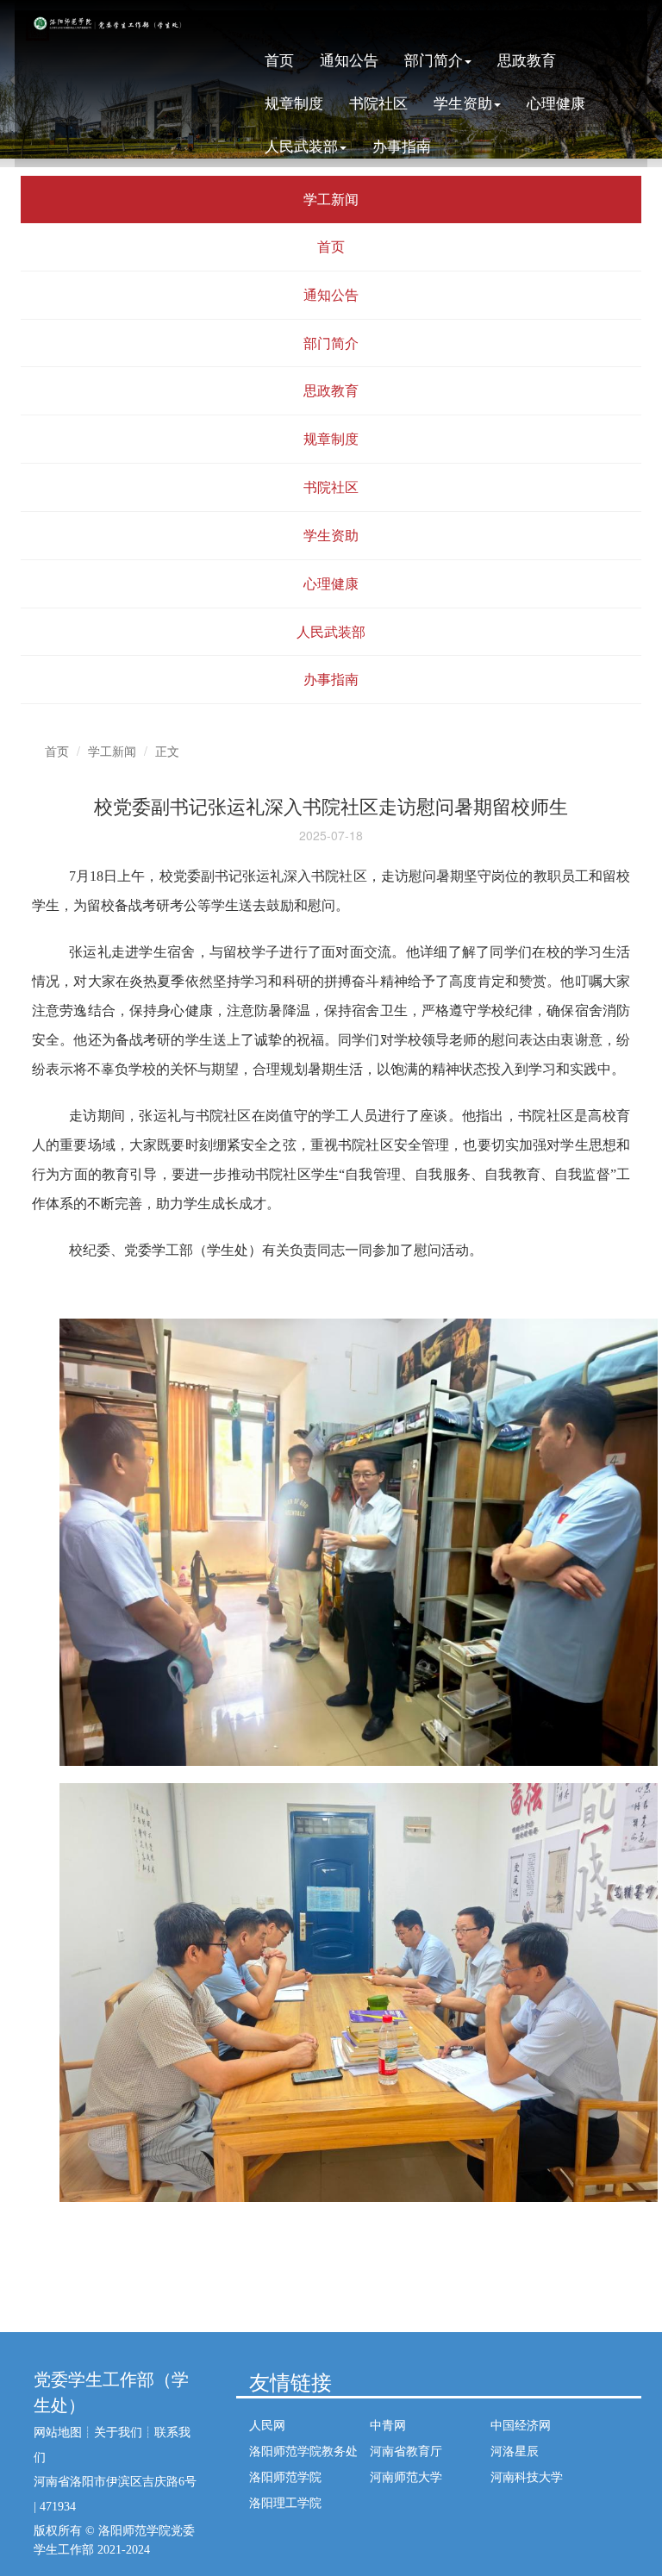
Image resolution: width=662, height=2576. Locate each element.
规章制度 (294, 102)
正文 (167, 751)
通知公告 (349, 59)
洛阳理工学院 (285, 2502)
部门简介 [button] (434, 59)
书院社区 (378, 102)
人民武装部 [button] (301, 145)
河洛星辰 (515, 2450)
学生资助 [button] (463, 102)
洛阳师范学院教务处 (303, 2450)
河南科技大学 (527, 2476)
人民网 (267, 2424)
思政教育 (527, 59)
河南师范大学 (406, 2476)
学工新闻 (112, 751)
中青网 (388, 2424)
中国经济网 (521, 2424)
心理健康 (556, 102)
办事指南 (402, 145)
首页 (279, 59)
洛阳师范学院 (285, 2476)
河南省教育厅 (406, 2450)
